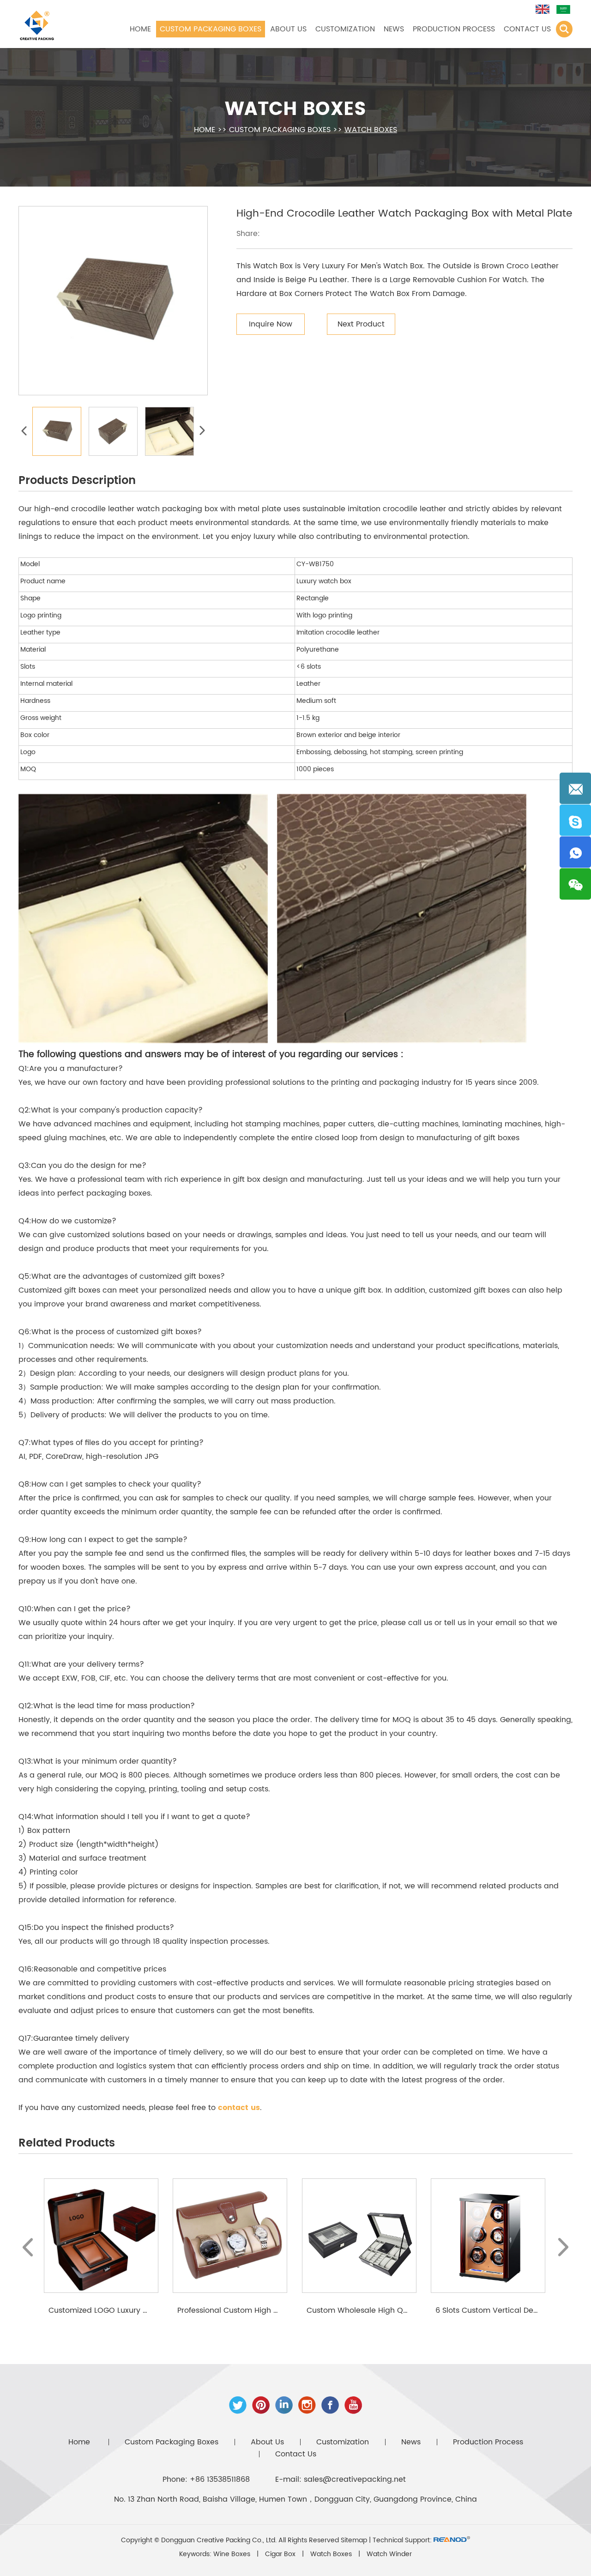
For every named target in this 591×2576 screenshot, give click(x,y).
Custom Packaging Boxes (211, 29)
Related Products (67, 2143)
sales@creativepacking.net (355, 2479)
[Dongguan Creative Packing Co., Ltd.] (37, 24)
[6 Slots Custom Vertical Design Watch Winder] (488, 2236)
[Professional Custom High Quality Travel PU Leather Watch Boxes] (230, 2236)
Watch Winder (389, 2554)
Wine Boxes (233, 2554)
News (394, 29)
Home (140, 29)
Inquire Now (271, 324)
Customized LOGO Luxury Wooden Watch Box (132, 2310)
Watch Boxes (295, 109)
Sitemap (354, 2540)
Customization (345, 29)
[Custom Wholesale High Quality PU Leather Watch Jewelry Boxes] (359, 2236)
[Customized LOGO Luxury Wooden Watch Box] (101, 2236)
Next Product (361, 324)
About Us (288, 29)
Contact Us (527, 29)
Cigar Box (281, 2554)
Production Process (454, 29)
